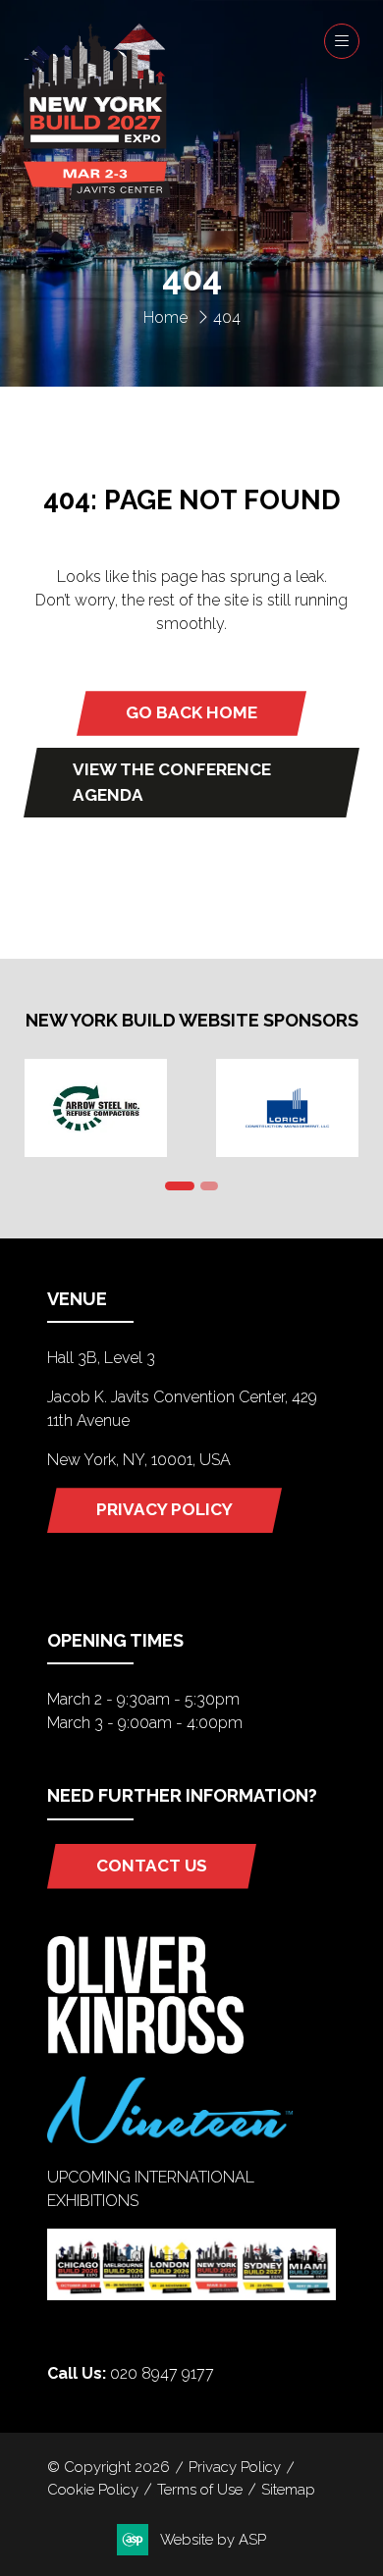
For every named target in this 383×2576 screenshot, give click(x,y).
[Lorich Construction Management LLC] (287, 1108)
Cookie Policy (93, 2489)
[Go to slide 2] (209, 1186)
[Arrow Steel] (96, 1108)
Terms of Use (200, 2489)
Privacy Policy (235, 2467)
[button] (342, 41)
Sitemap (288, 2489)
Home (165, 317)
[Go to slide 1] (180, 1186)
